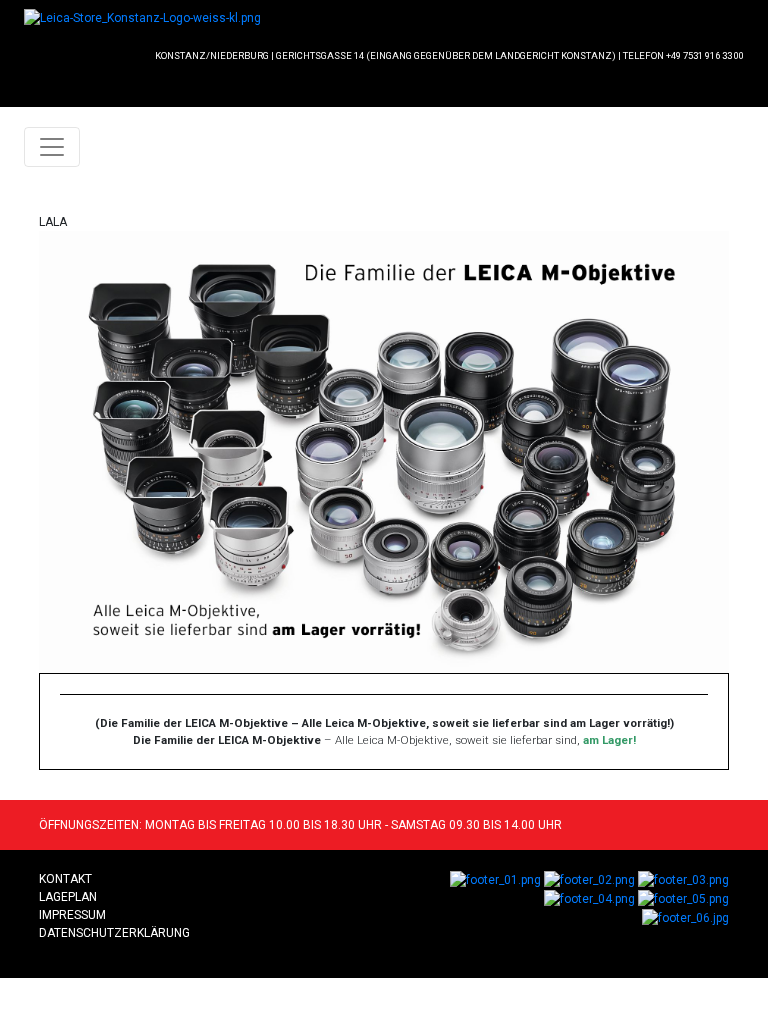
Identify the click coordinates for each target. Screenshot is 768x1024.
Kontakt (65, 879)
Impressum (72, 915)
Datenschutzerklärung (114, 933)
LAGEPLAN (68, 897)
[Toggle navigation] (52, 147)
